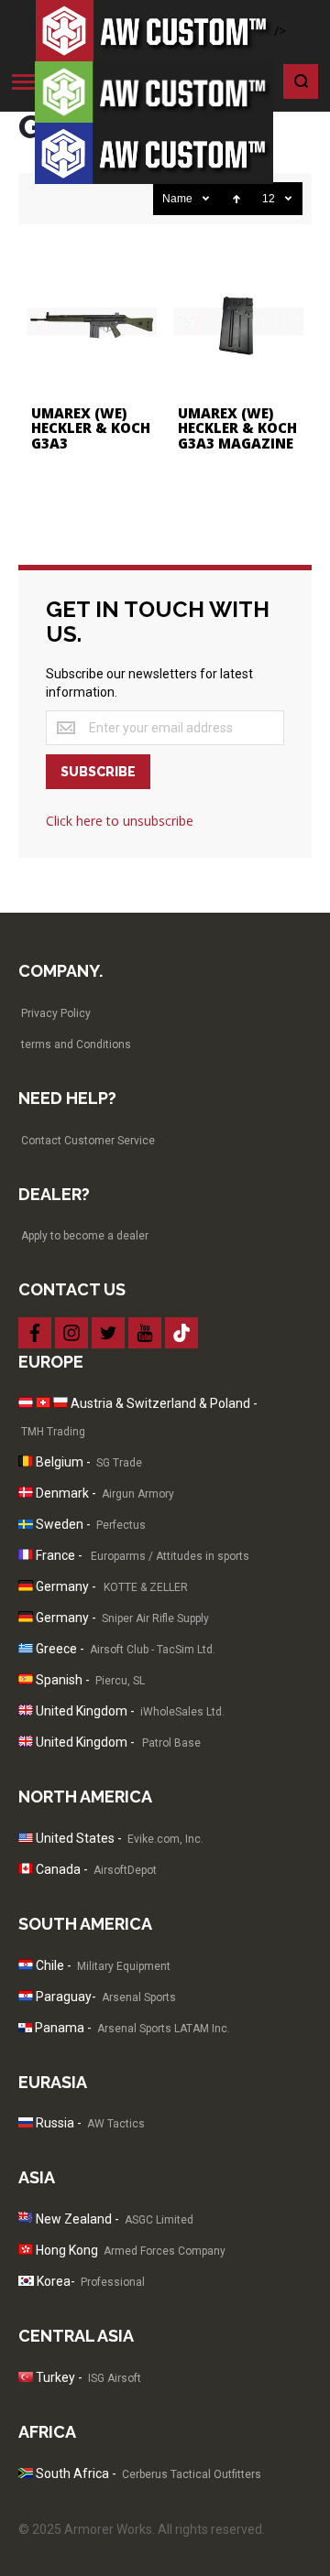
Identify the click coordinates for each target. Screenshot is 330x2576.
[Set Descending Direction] (236, 199)
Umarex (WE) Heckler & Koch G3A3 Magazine (237, 428)
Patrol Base (173, 1743)
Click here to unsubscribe (120, 821)
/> (280, 31)
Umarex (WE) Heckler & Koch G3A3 (91, 428)
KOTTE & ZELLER (146, 1587)
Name (177, 199)
